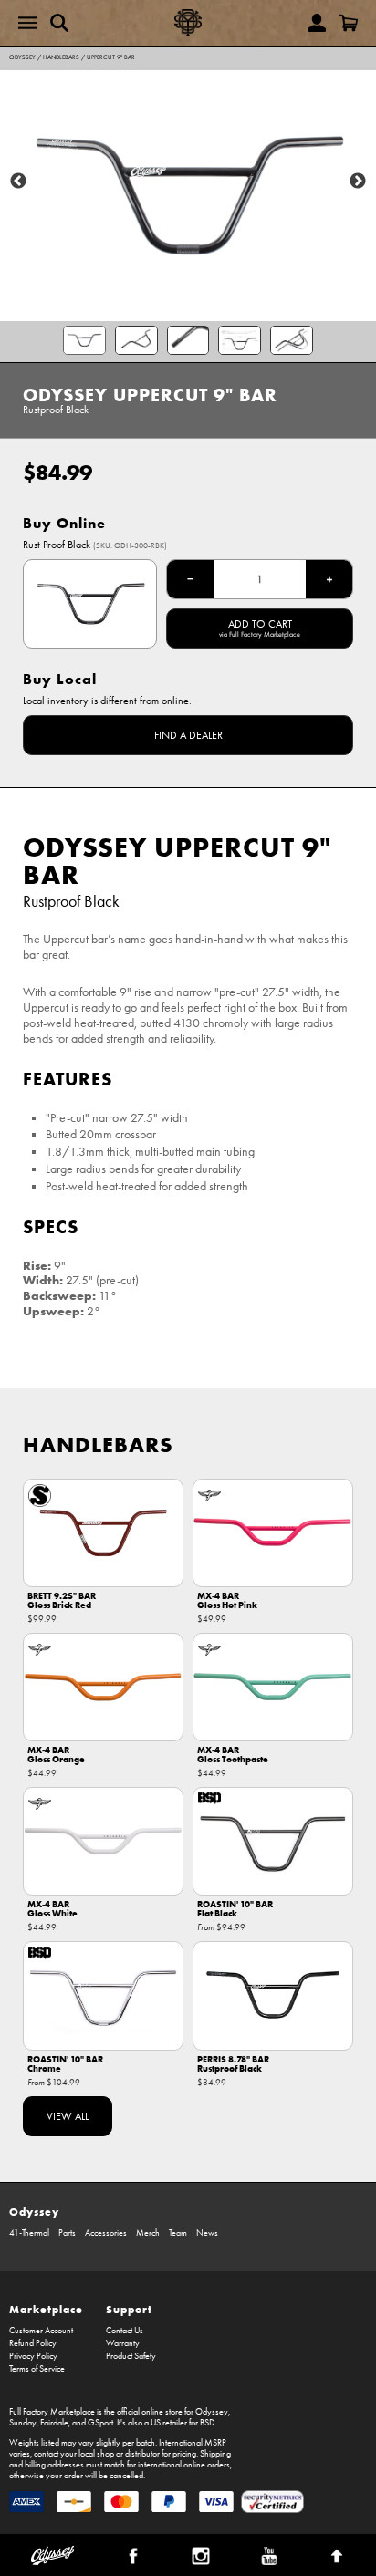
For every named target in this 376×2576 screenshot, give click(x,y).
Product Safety (131, 2356)
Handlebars (61, 57)
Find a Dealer (188, 735)
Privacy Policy (33, 2356)
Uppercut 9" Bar (111, 57)
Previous (18, 182)
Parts (67, 2233)
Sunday (23, 2423)
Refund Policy (33, 2343)
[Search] (59, 23)
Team (178, 2233)
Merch (148, 2233)
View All (68, 2116)
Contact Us (125, 2331)
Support (129, 2309)
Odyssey (22, 57)
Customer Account (41, 2331)
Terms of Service (37, 2369)
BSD (207, 2423)
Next (358, 182)
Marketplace (46, 2309)
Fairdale (54, 2423)
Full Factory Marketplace (52, 2412)
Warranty (123, 2343)
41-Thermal (29, 2233)
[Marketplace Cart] (349, 23)
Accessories (106, 2233)
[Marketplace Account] (317, 23)
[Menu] (27, 23)
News (207, 2233)
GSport (100, 2423)
